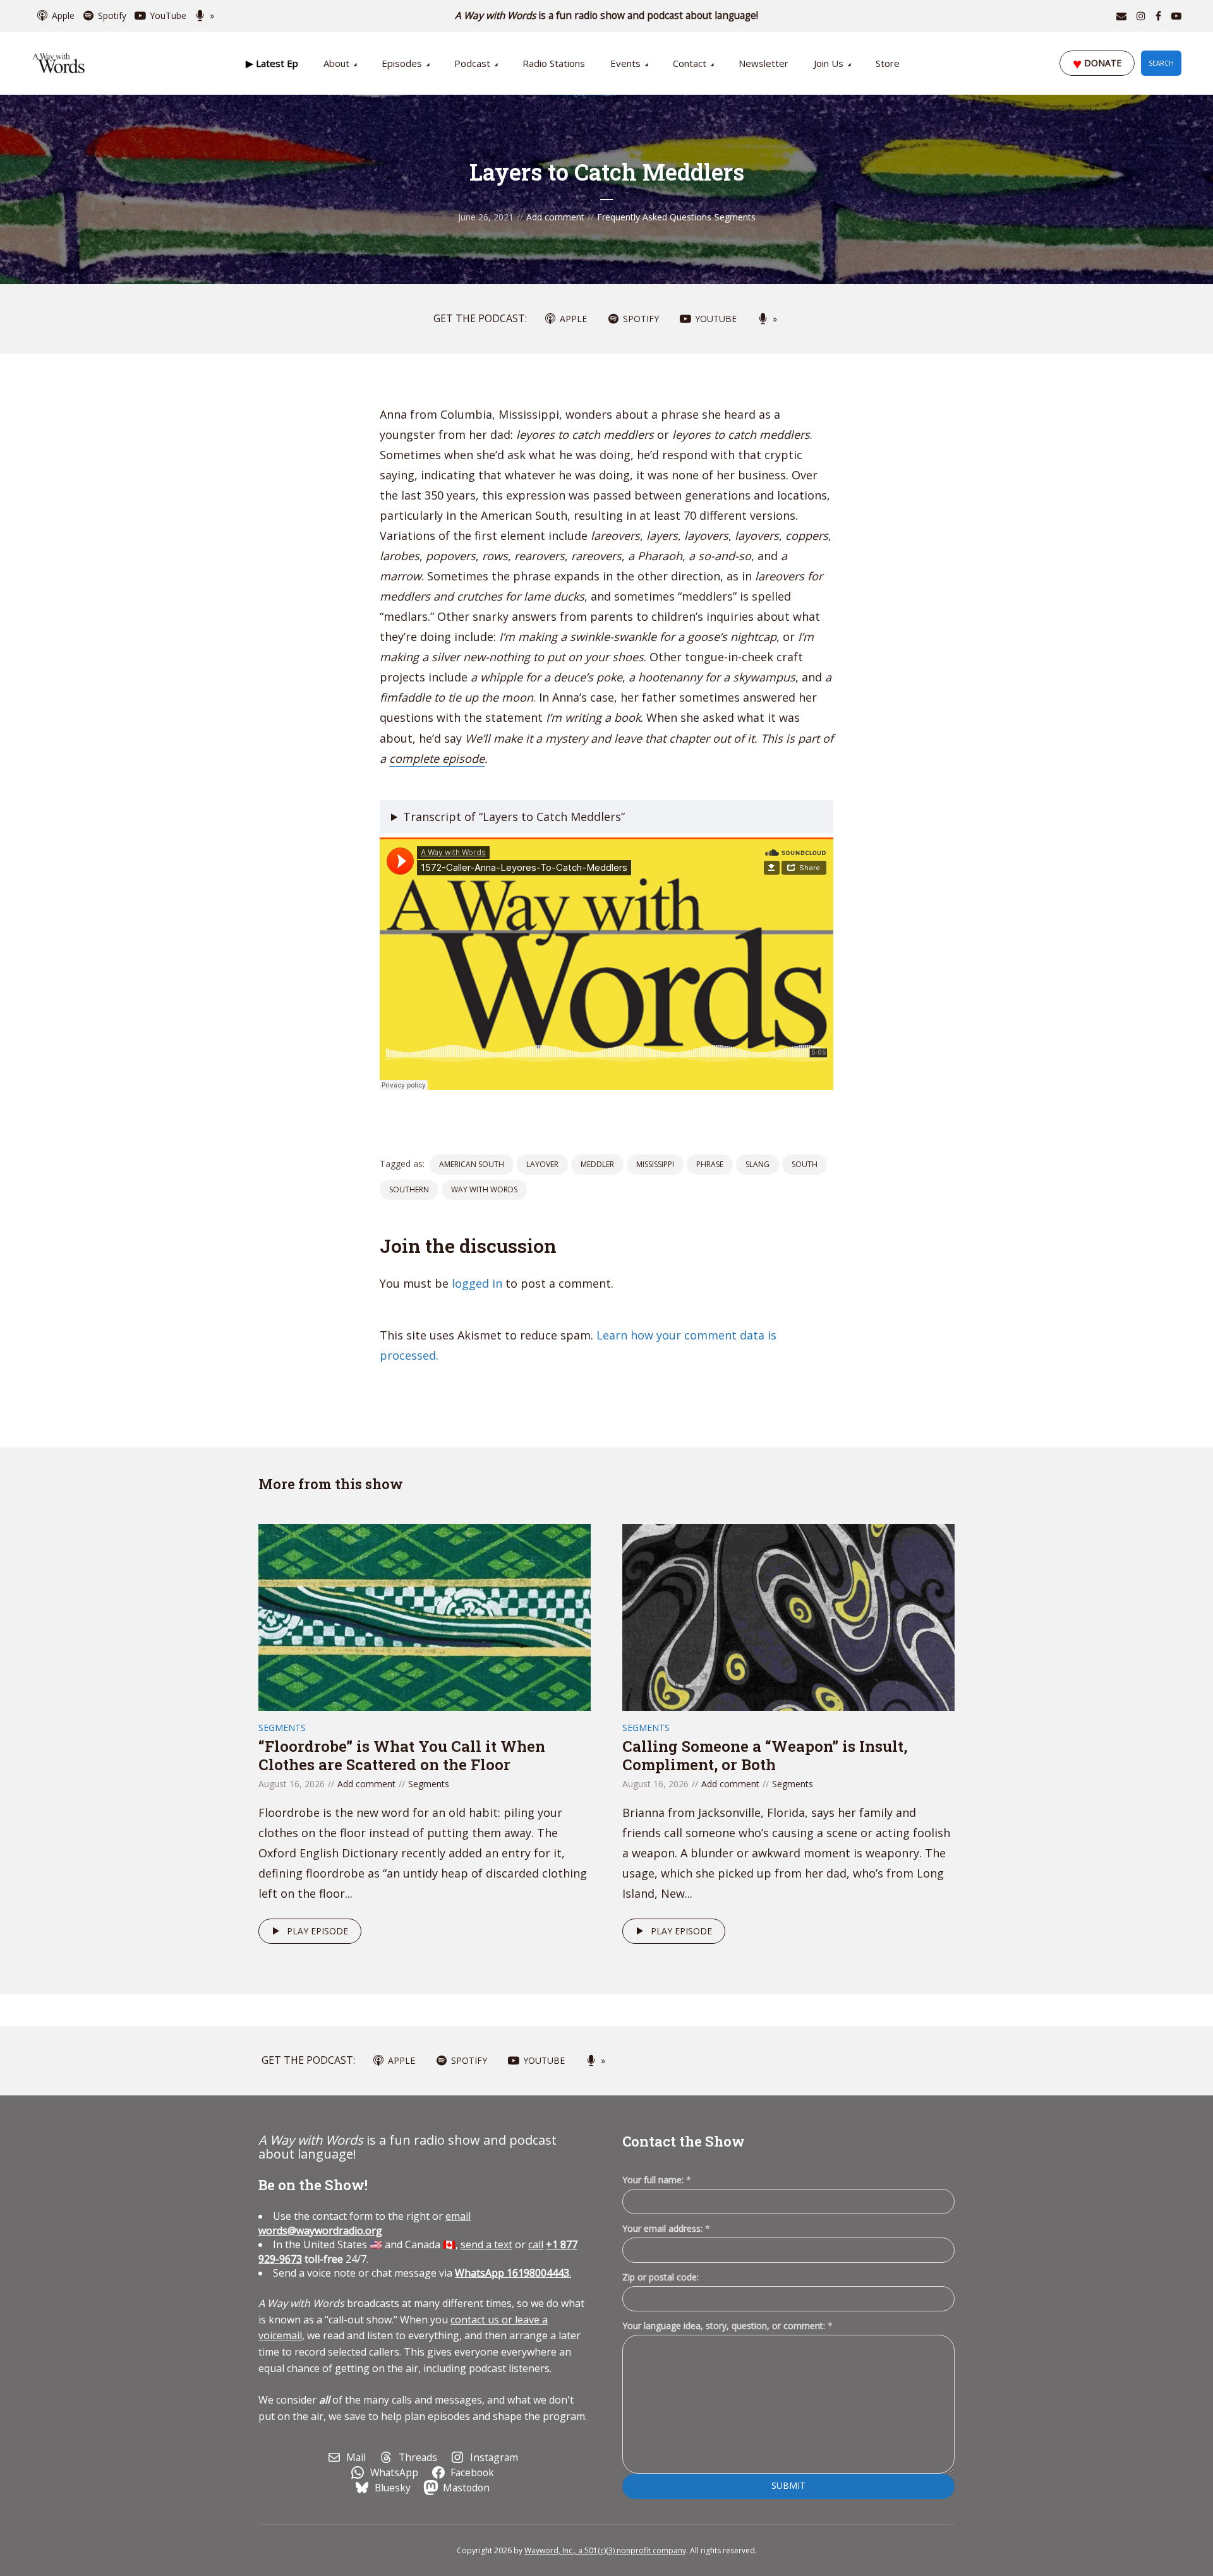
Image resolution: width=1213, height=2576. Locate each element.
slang (757, 1164)
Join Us (829, 63)
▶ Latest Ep (272, 63)
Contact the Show (684, 2141)
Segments (735, 217)
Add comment (555, 217)
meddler (597, 1164)
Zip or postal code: (661, 2277)
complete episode (437, 758)
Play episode (317, 1931)
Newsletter (763, 63)
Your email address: (666, 2228)
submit (788, 2485)
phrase (710, 1164)
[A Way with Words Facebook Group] (1158, 16)
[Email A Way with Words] (1121, 16)
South (805, 1164)
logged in (477, 1283)
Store (888, 63)
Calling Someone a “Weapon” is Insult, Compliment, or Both (765, 1755)
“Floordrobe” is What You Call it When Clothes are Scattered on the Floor (402, 1755)
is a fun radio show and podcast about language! (607, 15)
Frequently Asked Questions (654, 217)
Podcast (472, 63)
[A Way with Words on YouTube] (1176, 16)
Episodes (402, 63)
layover (542, 1164)
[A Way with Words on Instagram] (1141, 16)
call (536, 2244)
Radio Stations (554, 63)
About (336, 63)
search (1161, 63)
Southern (409, 1189)
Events (625, 63)
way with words (484, 1189)
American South (472, 1164)
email (365, 2223)
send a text (486, 2244)
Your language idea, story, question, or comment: (727, 2326)
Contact (690, 63)
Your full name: (657, 2180)
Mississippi (655, 1164)
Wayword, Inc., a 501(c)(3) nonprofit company (605, 2550)
